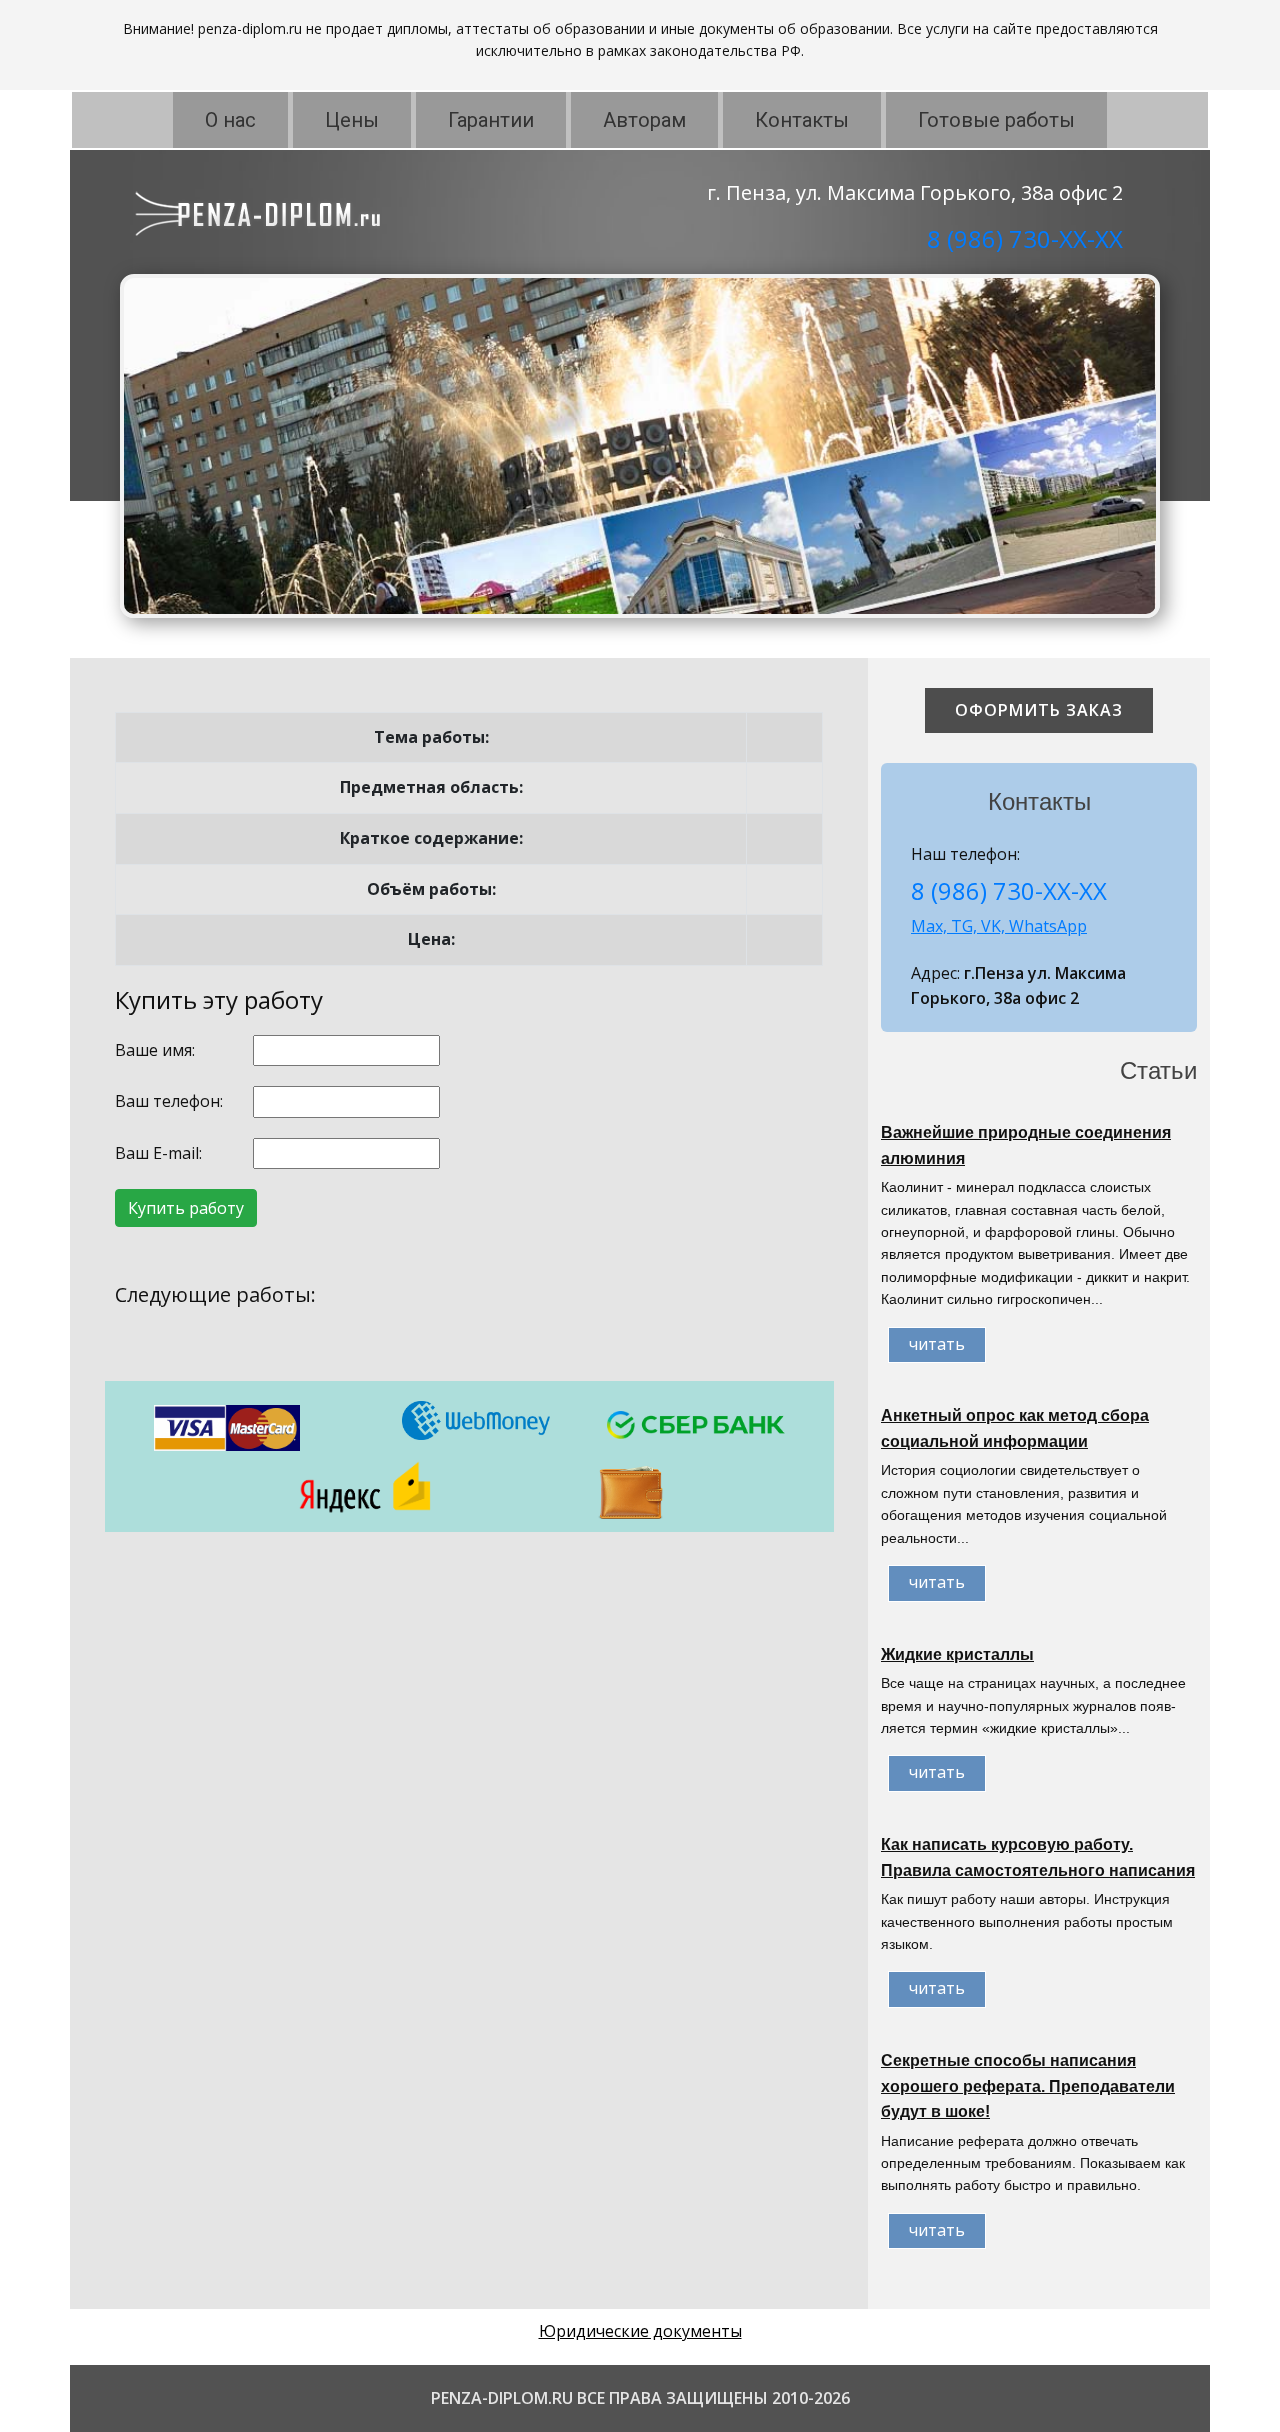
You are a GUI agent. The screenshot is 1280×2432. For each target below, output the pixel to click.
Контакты (802, 120)
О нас (230, 120)
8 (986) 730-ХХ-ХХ (1025, 238)
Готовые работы (996, 120)
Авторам (644, 120)
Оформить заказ (1039, 710)
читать (937, 1344)
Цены (352, 120)
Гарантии (491, 120)
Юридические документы (640, 2331)
